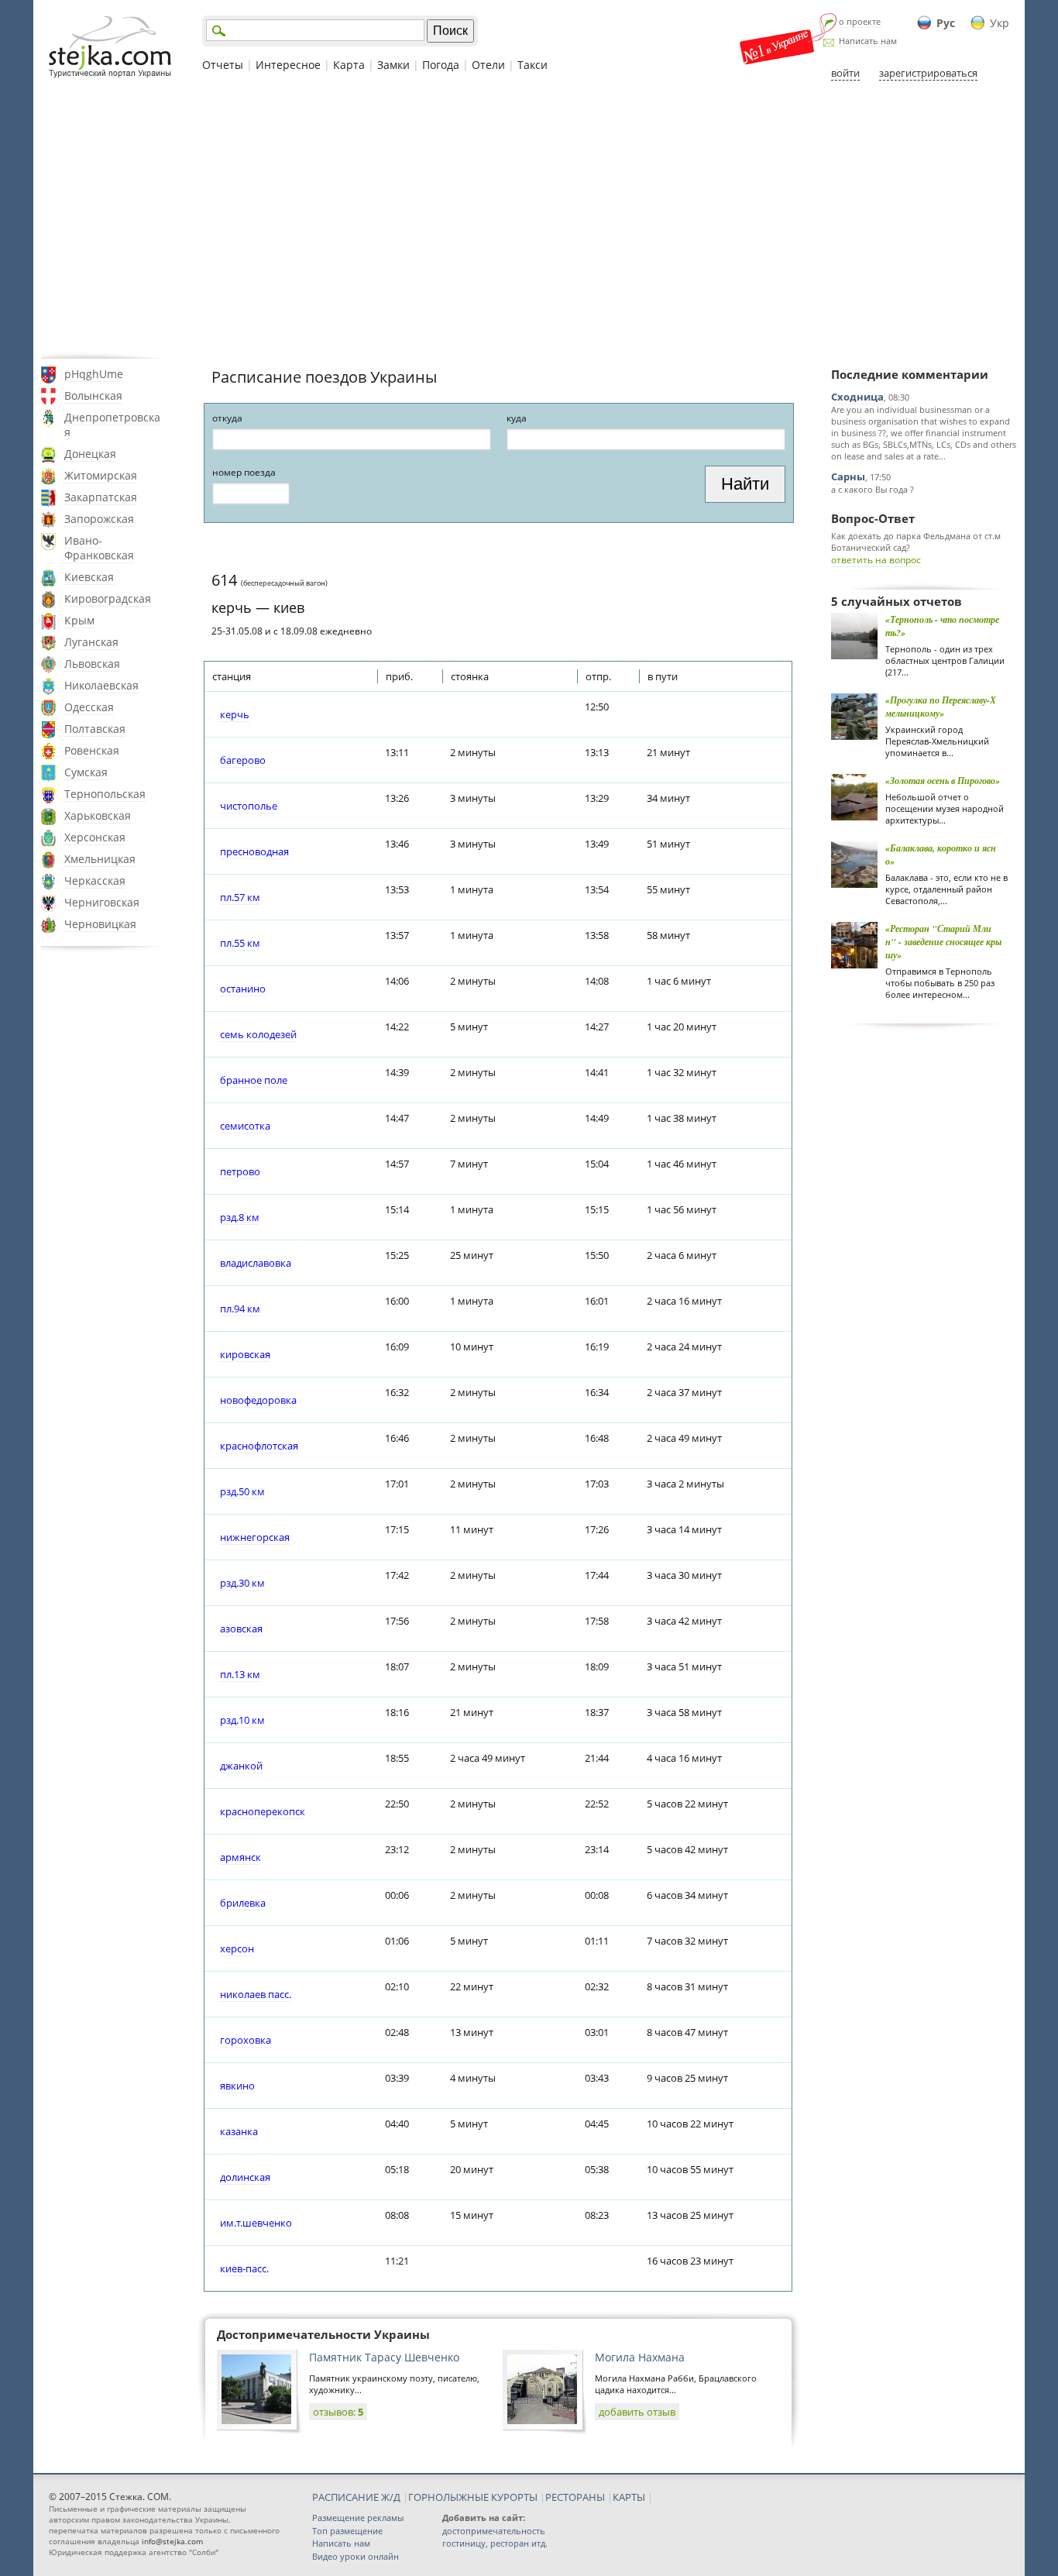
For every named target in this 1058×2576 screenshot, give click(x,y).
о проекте (860, 21)
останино (243, 989)
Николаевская (101, 685)
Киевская (89, 577)
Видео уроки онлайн (356, 2556)
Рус (946, 23)
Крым (79, 620)
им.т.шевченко (256, 2223)
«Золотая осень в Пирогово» (943, 781)
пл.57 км (240, 897)
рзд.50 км (242, 1491)
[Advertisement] (529, 219)
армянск (240, 1857)
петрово (240, 1171)
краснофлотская (259, 1446)
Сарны (848, 476)
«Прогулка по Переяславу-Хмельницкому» (941, 707)
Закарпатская (101, 497)
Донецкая (90, 454)
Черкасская (95, 880)
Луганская (91, 642)
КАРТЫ (629, 2497)
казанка (239, 2131)
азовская (241, 1628)
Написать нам (868, 41)
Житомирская (101, 475)
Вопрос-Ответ (873, 518)
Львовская (92, 664)
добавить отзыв (637, 2412)
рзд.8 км (240, 1217)
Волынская (93, 396)
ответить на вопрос (876, 560)
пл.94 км (240, 1309)
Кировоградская (108, 598)
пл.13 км (240, 1674)
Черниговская (102, 902)
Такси (532, 65)
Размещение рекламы (358, 2518)
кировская (245, 1354)
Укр (1000, 23)
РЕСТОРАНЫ (575, 2497)
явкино (237, 2086)
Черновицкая (100, 924)
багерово (243, 760)
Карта (349, 65)
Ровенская (92, 750)
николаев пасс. (256, 1994)
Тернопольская (105, 794)
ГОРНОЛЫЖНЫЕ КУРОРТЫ (473, 2497)
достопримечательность (494, 2531)
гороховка (246, 2040)
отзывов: (338, 2412)
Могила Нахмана (640, 2357)
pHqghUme (94, 374)
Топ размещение (347, 2531)
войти (845, 73)
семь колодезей (258, 1034)
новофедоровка (258, 1400)
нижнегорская (255, 1537)
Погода (441, 65)
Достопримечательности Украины (323, 2334)
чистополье (249, 806)
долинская (245, 2177)
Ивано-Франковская (99, 548)
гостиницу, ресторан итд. (495, 2543)
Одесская (89, 707)
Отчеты (223, 65)
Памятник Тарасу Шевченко (384, 2357)
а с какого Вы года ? (873, 489)
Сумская (86, 772)
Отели (488, 65)
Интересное (288, 65)
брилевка (243, 1903)
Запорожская (99, 519)
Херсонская (95, 837)
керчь (235, 714)
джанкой (241, 1766)
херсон (237, 1948)
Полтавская (95, 729)
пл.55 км (240, 943)
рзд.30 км (242, 1583)
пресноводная (254, 851)
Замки (393, 65)
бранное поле (254, 1080)
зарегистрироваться (928, 73)
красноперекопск (263, 1811)
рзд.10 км (242, 1720)
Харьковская (98, 815)
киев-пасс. (244, 2268)
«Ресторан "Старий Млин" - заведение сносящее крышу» (943, 942)
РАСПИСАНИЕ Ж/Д (356, 2497)
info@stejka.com (172, 2541)
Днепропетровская (112, 425)
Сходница (857, 397)
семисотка (245, 1126)
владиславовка (256, 1263)
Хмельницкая (100, 859)
